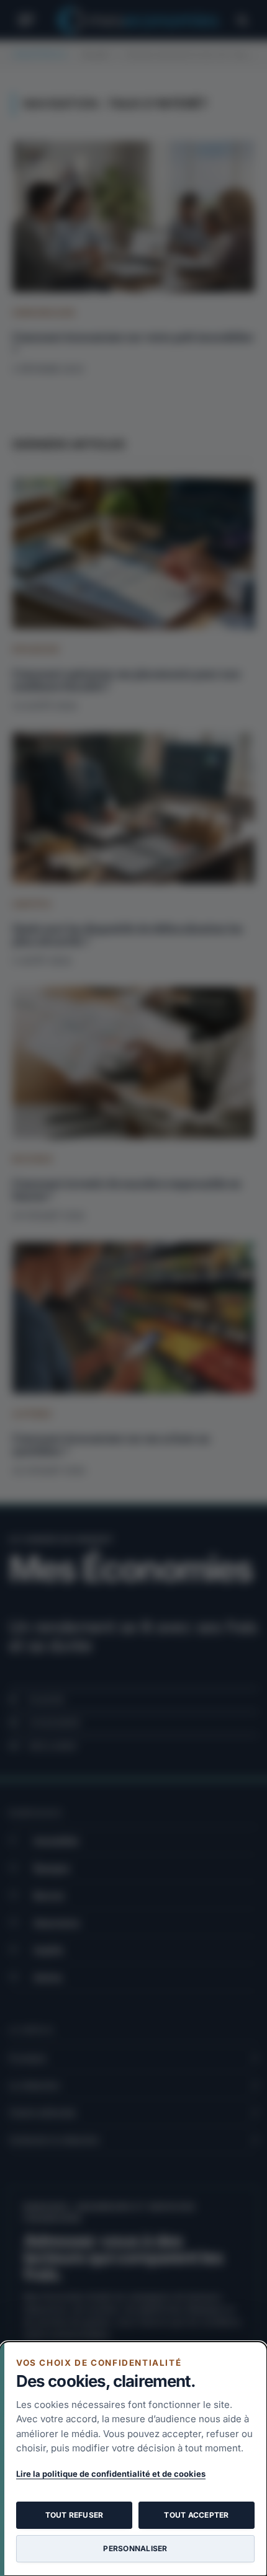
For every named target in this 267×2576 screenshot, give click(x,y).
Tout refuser (75, 2515)
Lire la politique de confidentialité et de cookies (111, 2474)
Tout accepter (196, 2515)
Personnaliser (135, 2548)
